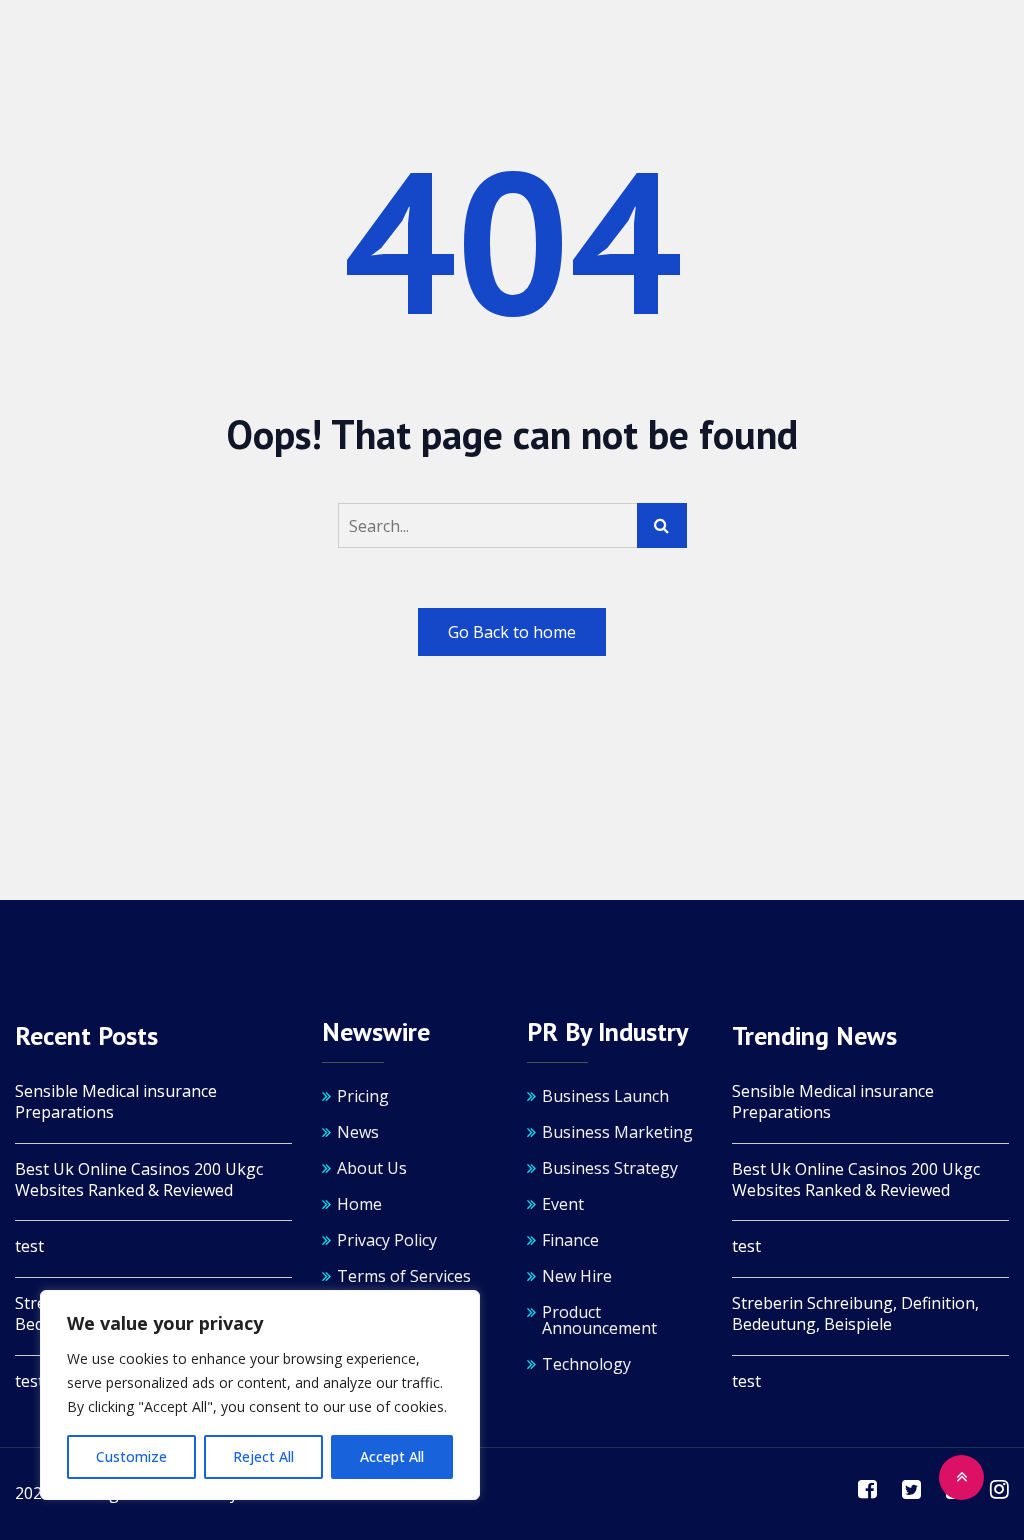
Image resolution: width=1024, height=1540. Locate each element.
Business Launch (605, 1096)
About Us (372, 1168)
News (358, 1132)
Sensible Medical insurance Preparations (116, 1102)
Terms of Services (404, 1276)
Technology (586, 1364)
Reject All (263, 1456)
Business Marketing (617, 1132)
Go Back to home (512, 632)
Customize (131, 1456)
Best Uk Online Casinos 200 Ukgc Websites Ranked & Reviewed (139, 1180)
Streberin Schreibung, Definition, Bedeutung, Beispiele (855, 1314)
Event (563, 1204)
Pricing (363, 1096)
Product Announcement (599, 1320)
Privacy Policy (387, 1240)
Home (359, 1204)
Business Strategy (610, 1168)
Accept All (392, 1456)
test (29, 1246)
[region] (260, 1395)
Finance (570, 1240)
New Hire (577, 1276)
